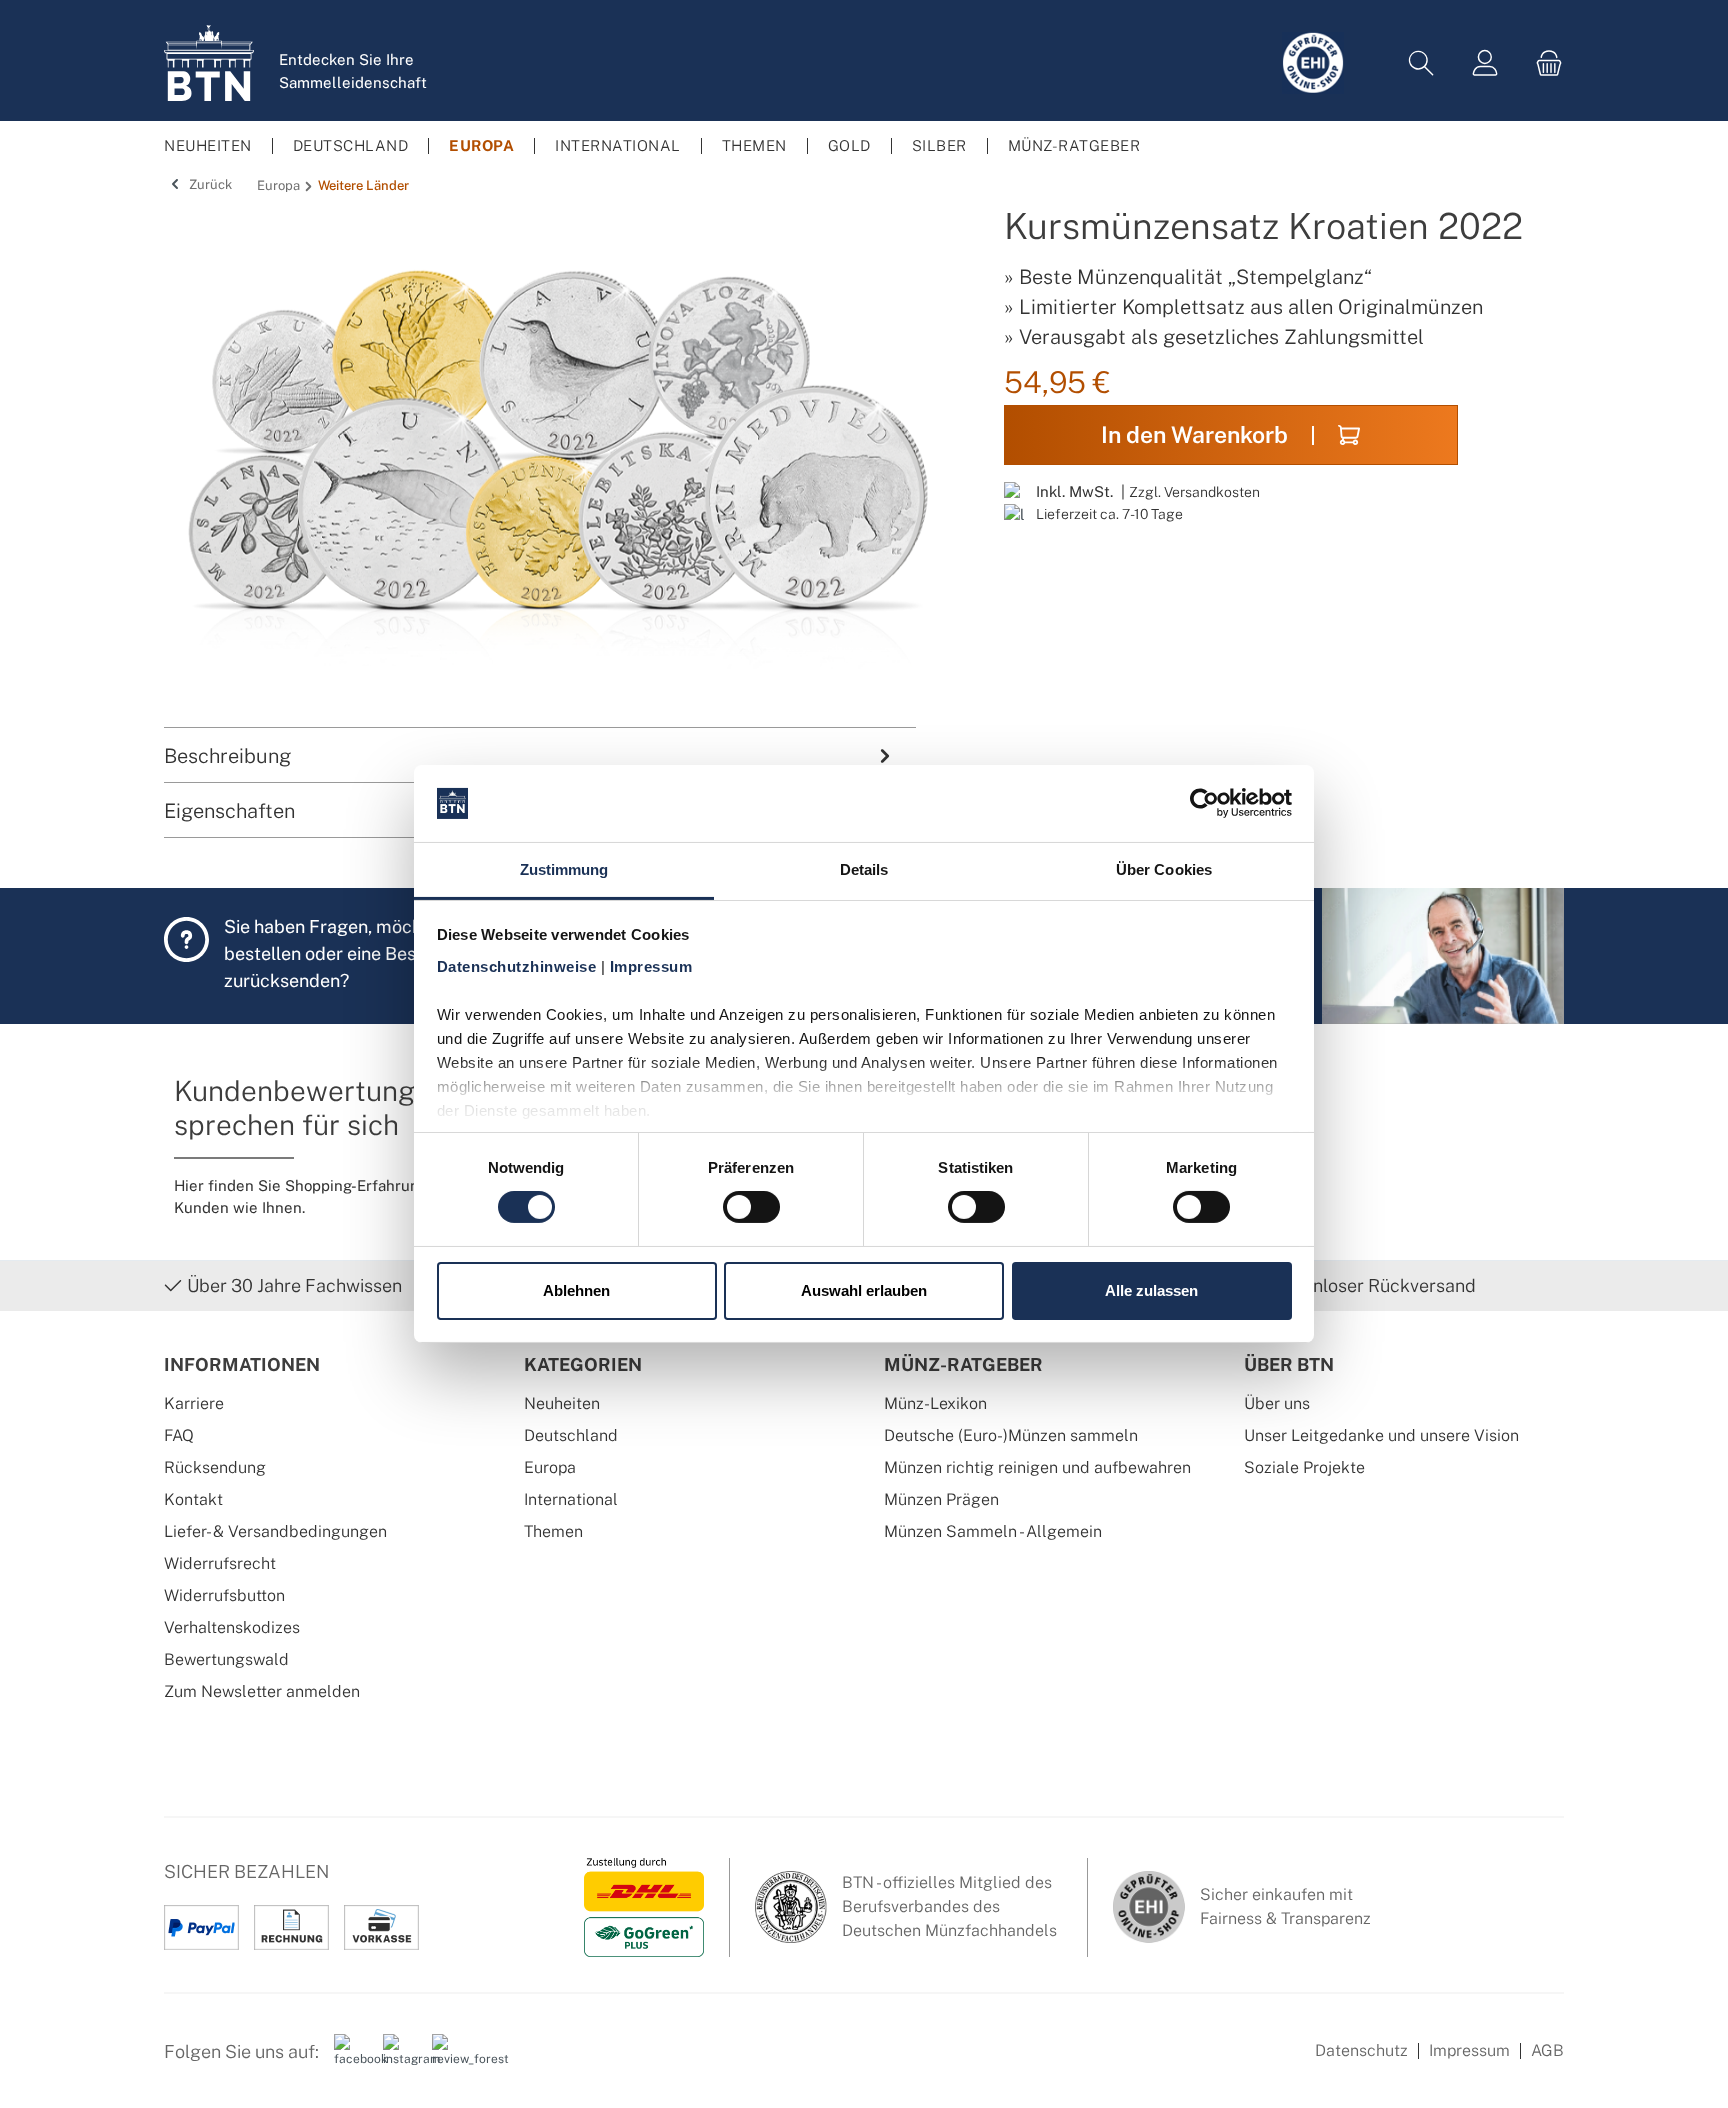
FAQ (179, 1435)
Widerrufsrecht (220, 1563)
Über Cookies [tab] (1164, 869)
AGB (1547, 2050)
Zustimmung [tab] (564, 869)
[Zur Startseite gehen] (209, 63)
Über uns (1277, 1403)
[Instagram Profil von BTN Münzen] (400, 2059)
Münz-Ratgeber (963, 1364)
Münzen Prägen (941, 1499)
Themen (553, 1531)
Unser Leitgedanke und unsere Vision (1381, 1435)
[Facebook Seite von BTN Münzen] (351, 2059)
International (571, 1499)
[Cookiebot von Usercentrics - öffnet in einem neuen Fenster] (1204, 803)
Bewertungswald (226, 1659)
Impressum (1469, 2050)
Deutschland (571, 1435)
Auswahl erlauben (864, 1290)
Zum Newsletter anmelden (262, 1691)
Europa (550, 1467)
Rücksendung (215, 1467)
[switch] (751, 1207)
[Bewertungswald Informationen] (449, 2059)
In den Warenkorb (1194, 434)
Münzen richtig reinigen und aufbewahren (1037, 1467)
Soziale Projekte (1304, 1467)
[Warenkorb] (1543, 63)
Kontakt (193, 1499)
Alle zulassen (1151, 1290)
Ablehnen (576, 1290)
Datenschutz (1361, 2050)
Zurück (209, 184)
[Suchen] (1421, 63)
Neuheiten (562, 1403)
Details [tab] (864, 869)
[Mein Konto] (1485, 63)
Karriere (194, 1403)
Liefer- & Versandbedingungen (275, 1531)
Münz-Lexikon (935, 1403)
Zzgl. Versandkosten (1194, 491)
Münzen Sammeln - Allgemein (993, 1531)
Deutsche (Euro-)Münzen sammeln (1011, 1435)
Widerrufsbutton (224, 1595)
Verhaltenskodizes (232, 1627)
